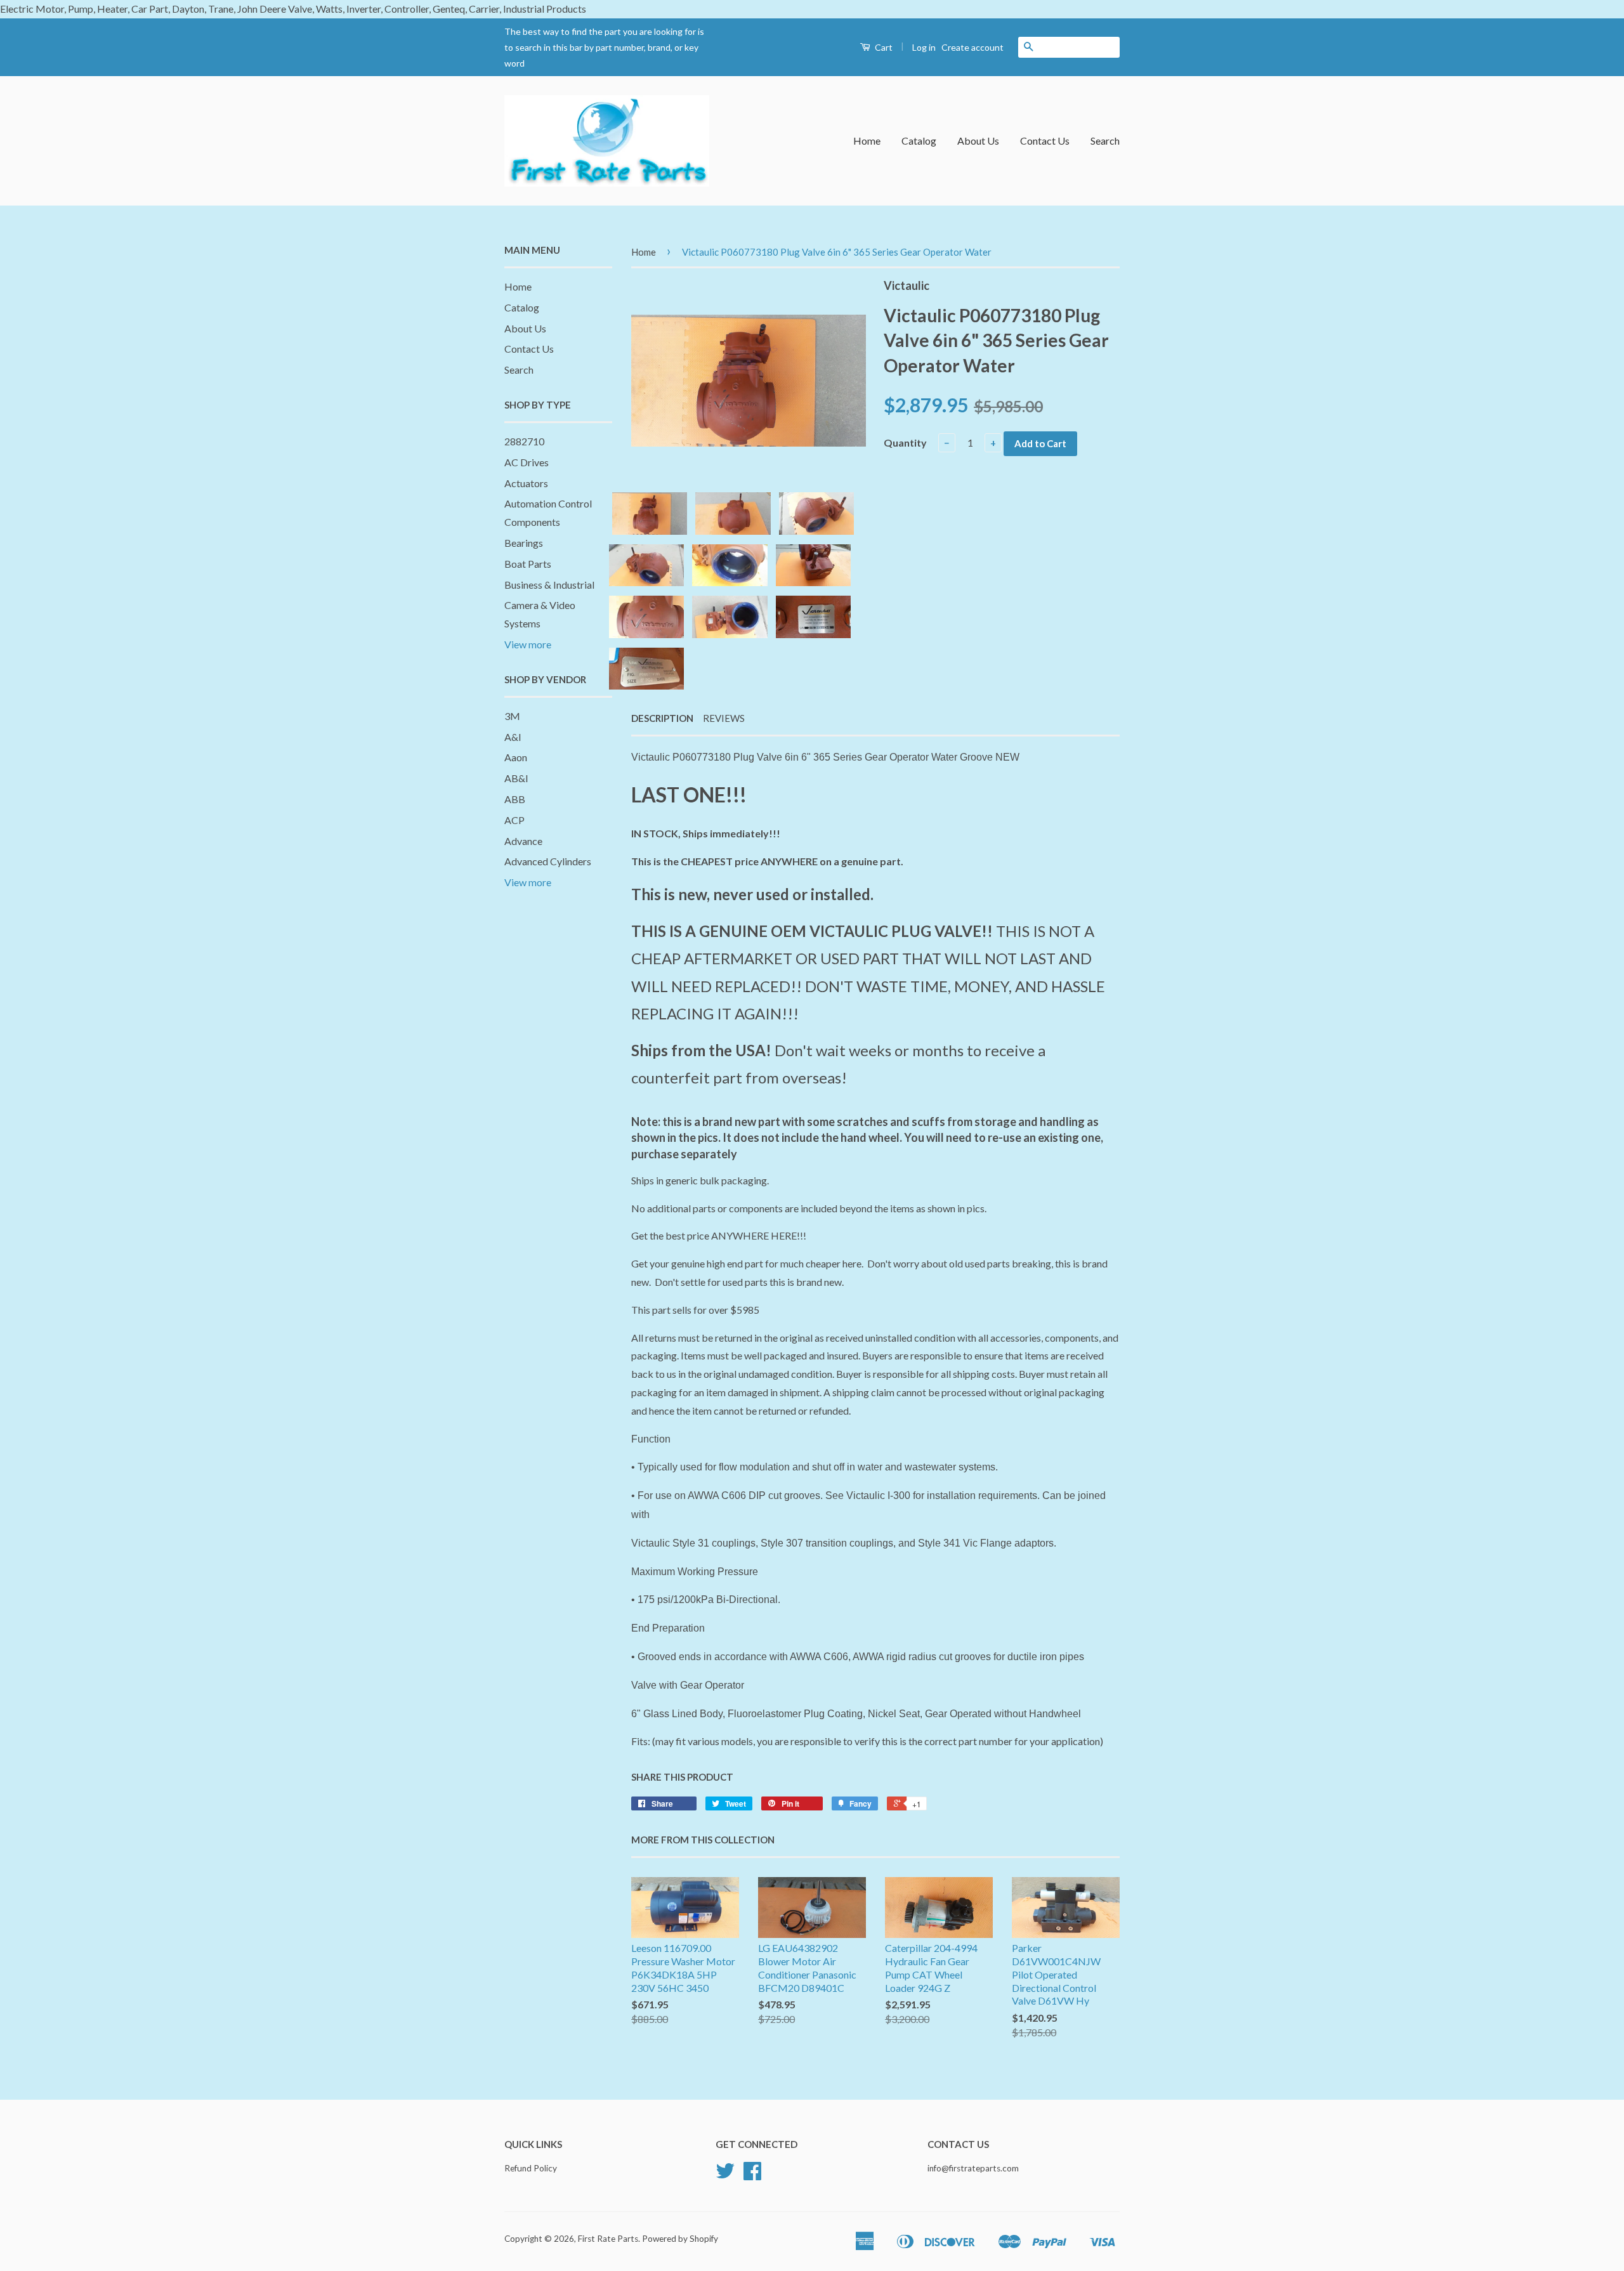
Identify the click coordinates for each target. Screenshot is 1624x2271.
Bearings (524, 543)
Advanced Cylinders (548, 861)
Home (867, 141)
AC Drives (527, 462)
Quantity (905, 442)
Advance (523, 841)
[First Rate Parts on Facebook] (752, 2175)
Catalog (919, 141)
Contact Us (1045, 141)
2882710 (524, 441)
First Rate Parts (608, 2239)
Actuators (526, 483)
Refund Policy (531, 2168)
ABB (515, 799)
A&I (513, 737)
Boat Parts (528, 564)
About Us (978, 141)
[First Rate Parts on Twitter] (725, 2175)
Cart (883, 47)
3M (512, 716)
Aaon (516, 757)
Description (662, 718)
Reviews (724, 718)
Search (1105, 141)
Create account (972, 47)
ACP (514, 820)
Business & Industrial (549, 585)
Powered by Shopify (680, 2239)
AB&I (516, 778)
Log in (924, 47)
